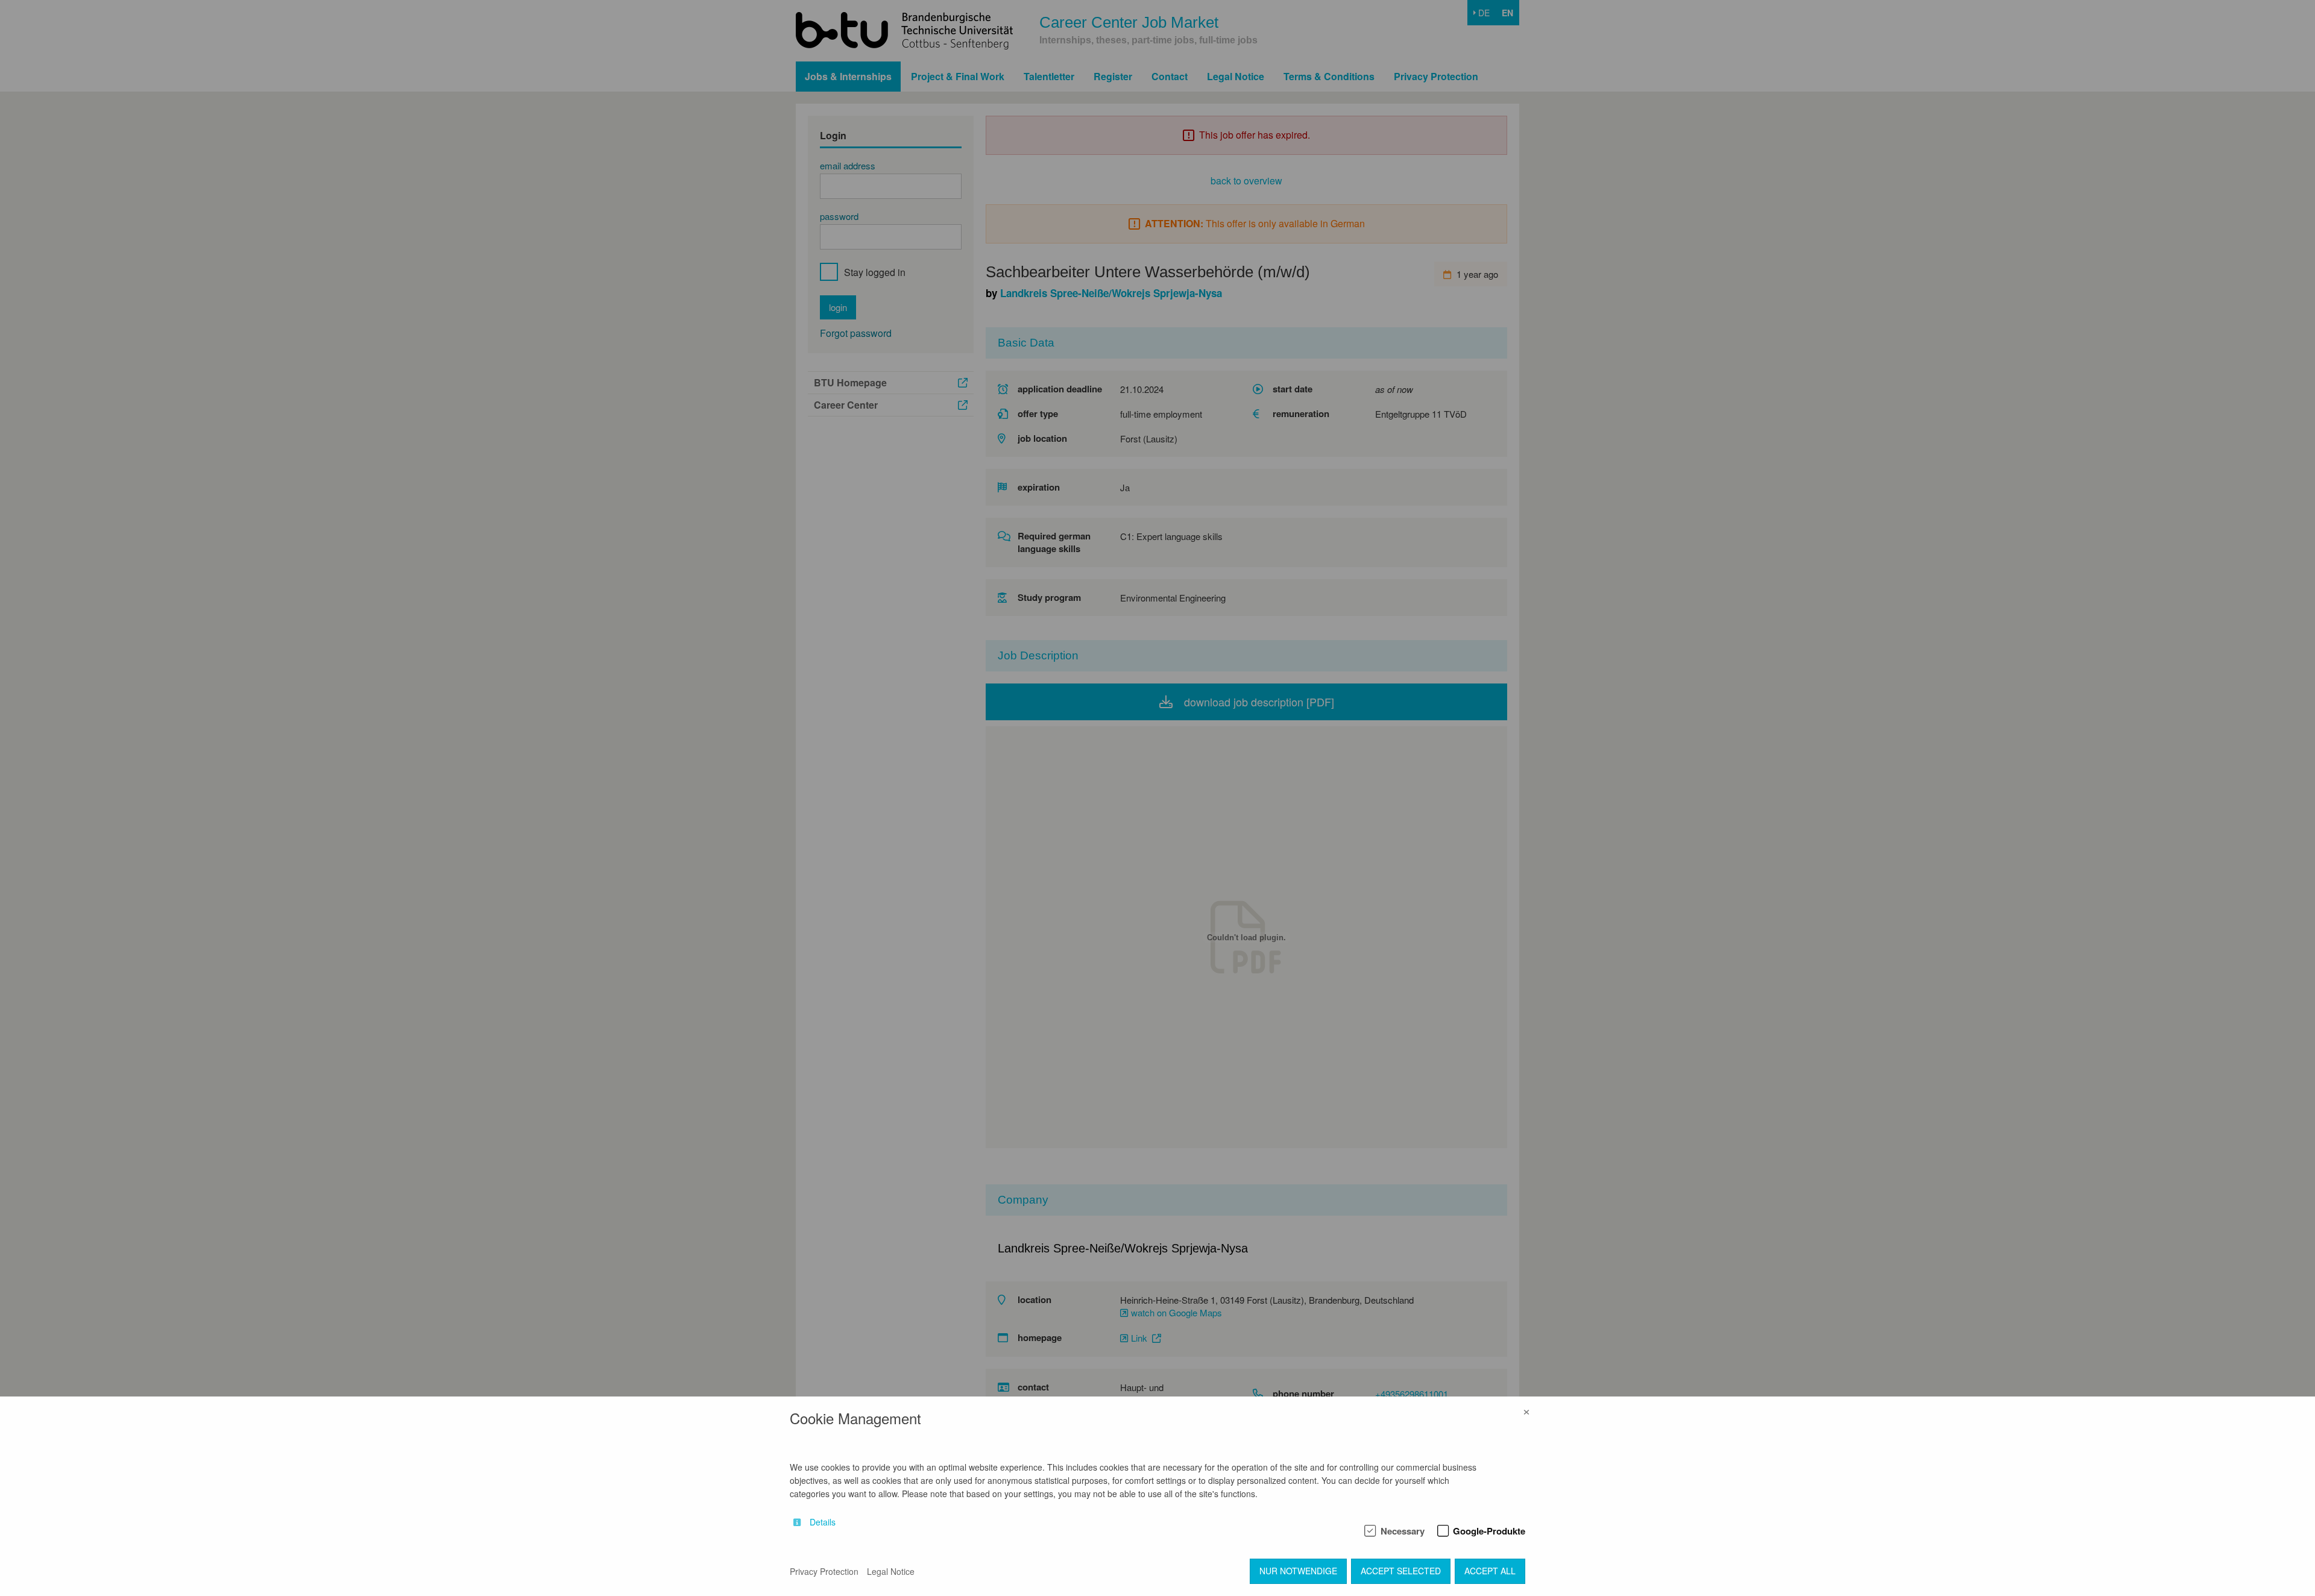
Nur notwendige (1298, 1571)
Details (823, 1522)
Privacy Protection (824, 1571)
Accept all (1490, 1571)
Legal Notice (891, 1571)
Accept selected (1401, 1571)
